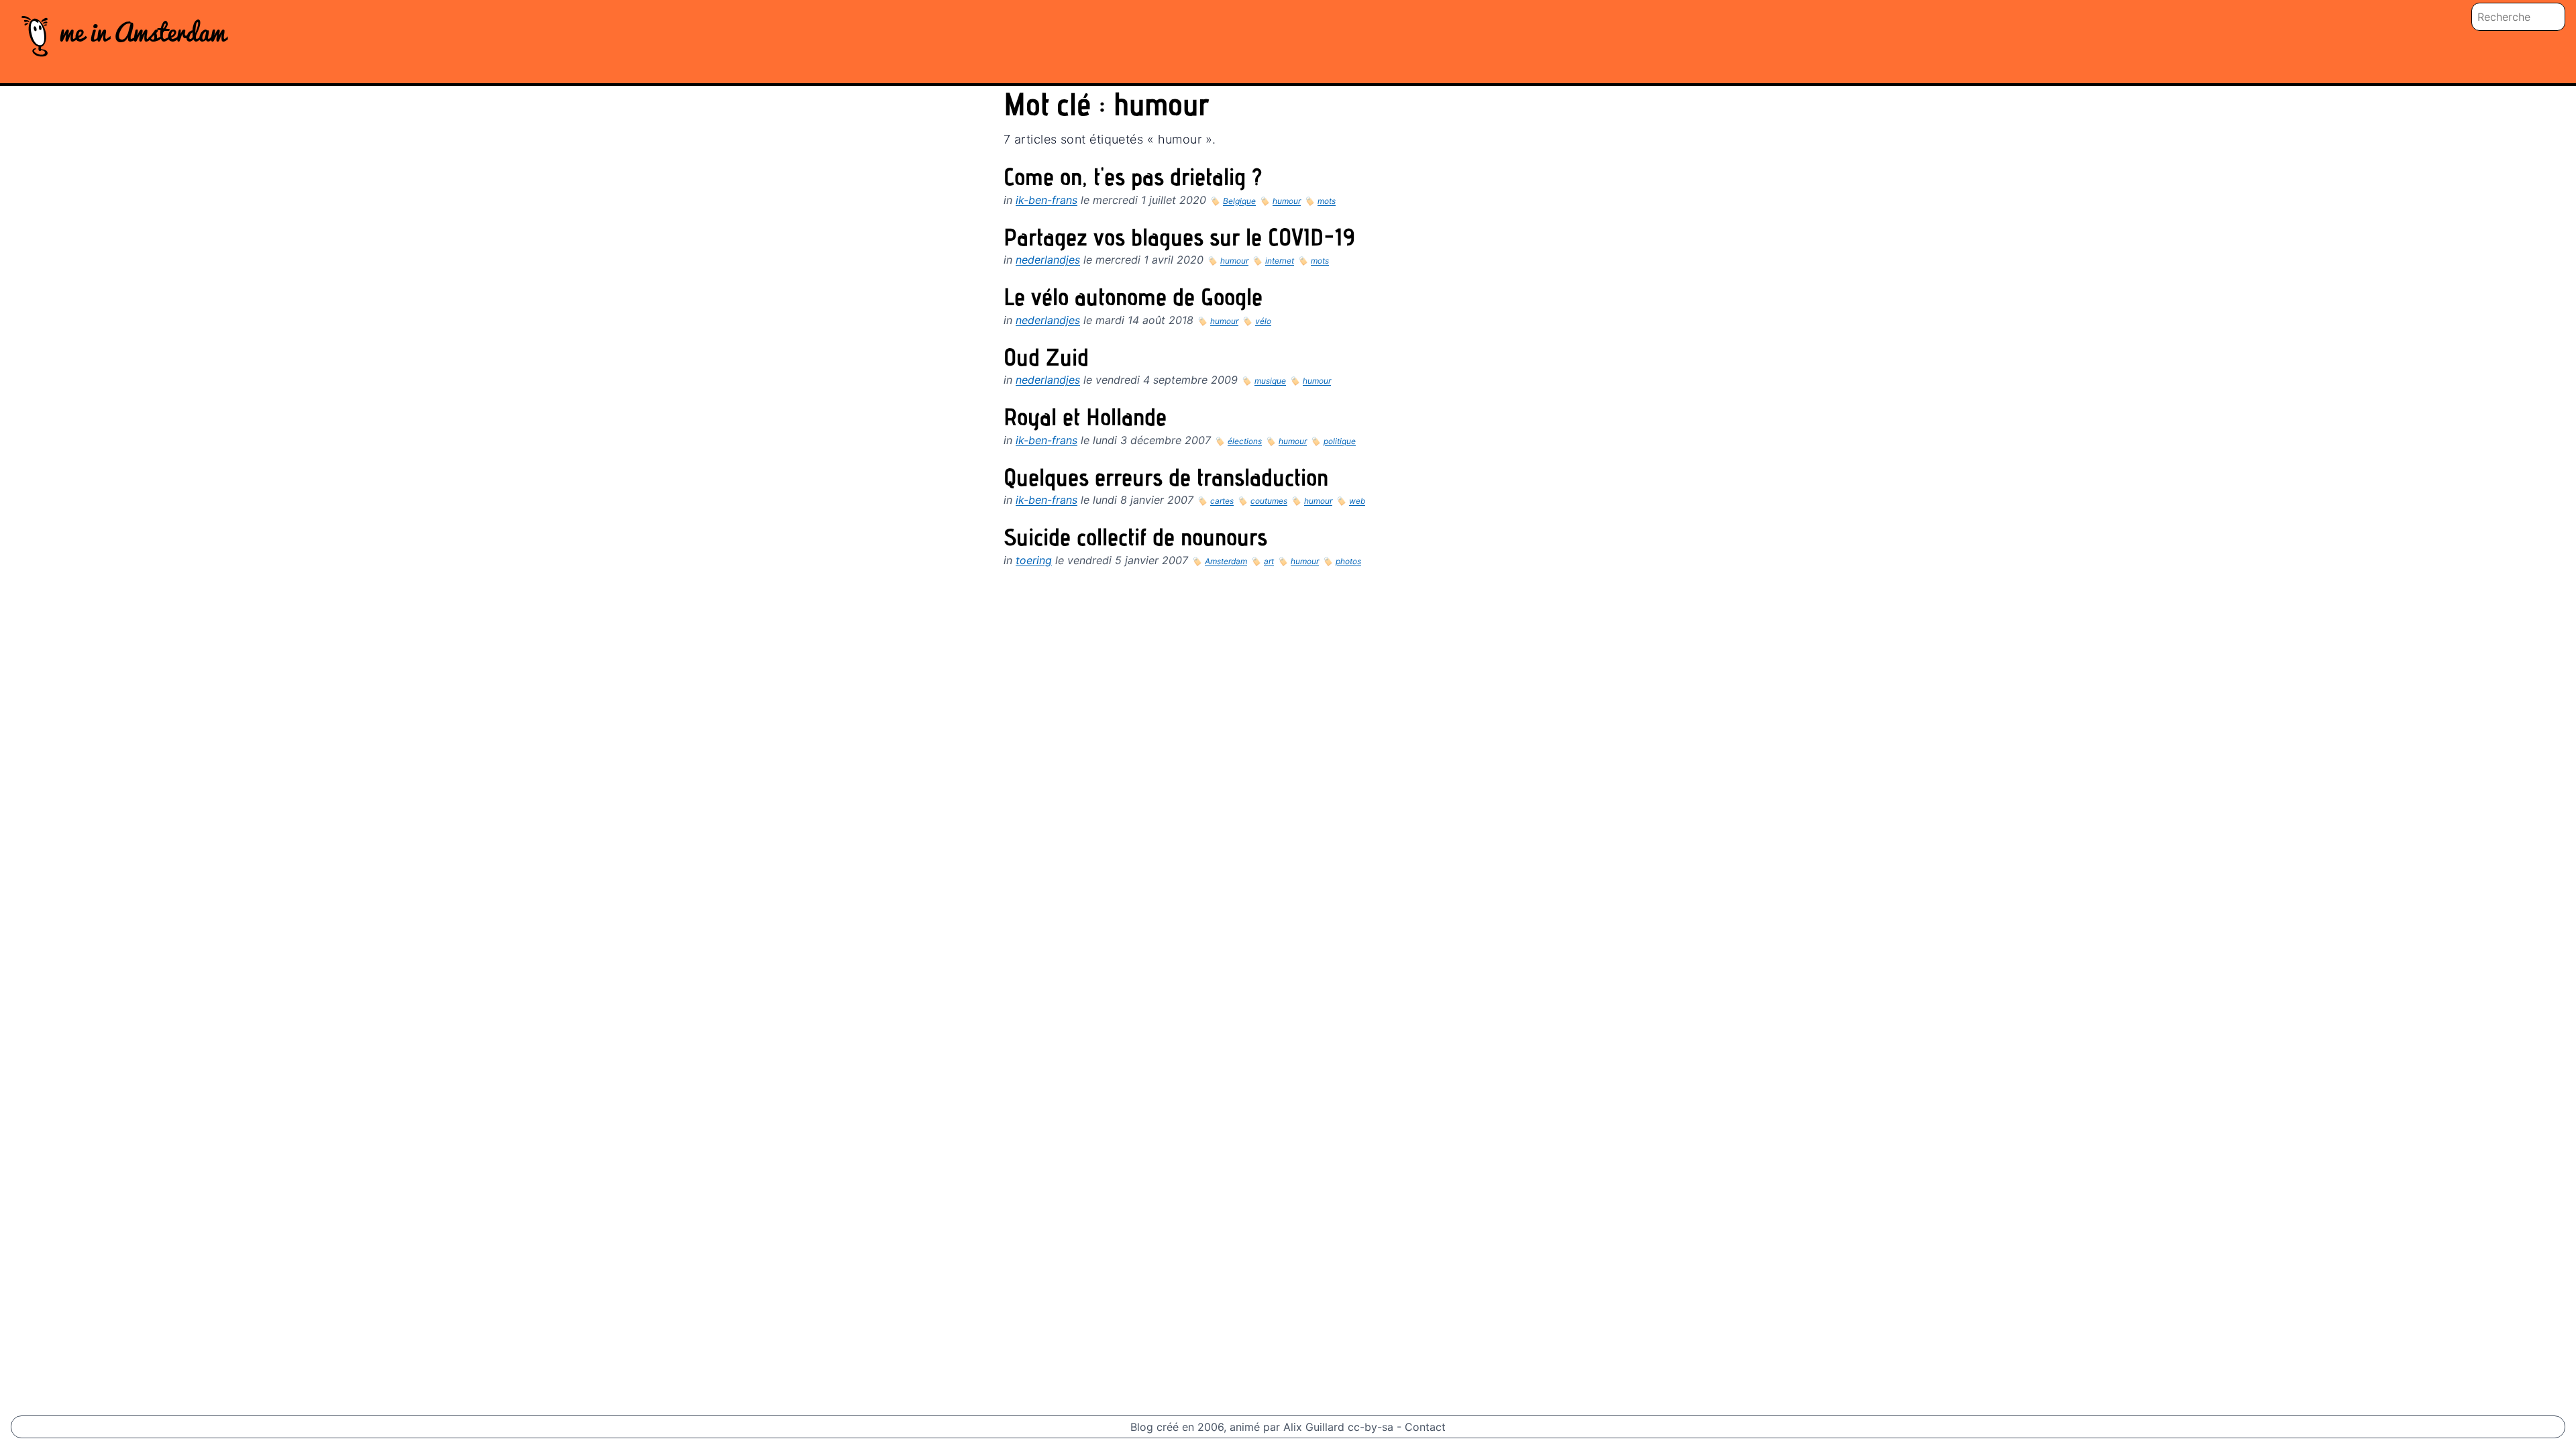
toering (1034, 560)
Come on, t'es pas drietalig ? (1133, 180)
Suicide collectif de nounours (1135, 540)
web (1357, 501)
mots (1327, 201)
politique (1340, 441)
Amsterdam (1226, 561)
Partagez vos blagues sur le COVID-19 (1179, 240)
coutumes (1269, 501)
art (1269, 561)
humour (1287, 201)
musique (1270, 381)
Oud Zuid (1046, 360)
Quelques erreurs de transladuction (1166, 480)
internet (1280, 261)
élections (1245, 441)
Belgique (1239, 201)
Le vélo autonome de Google (1133, 300)
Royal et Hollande (1085, 420)
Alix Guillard (1314, 1427)
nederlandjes (1048, 260)
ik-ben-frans (1046, 200)
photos (1348, 561)
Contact (1425, 1427)
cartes (1222, 501)
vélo (1263, 321)
